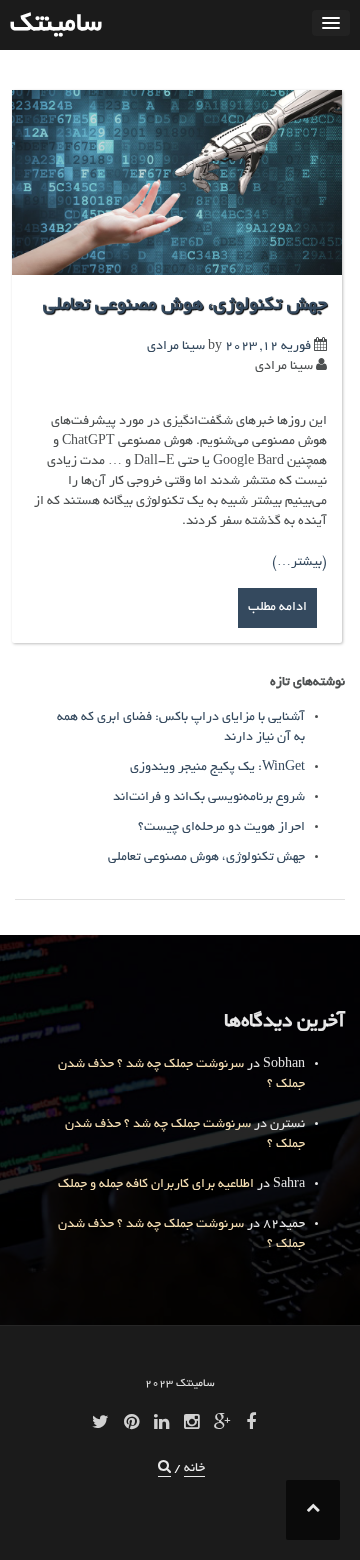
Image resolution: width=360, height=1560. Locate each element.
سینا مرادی (176, 347)
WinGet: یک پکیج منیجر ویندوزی (217, 768)
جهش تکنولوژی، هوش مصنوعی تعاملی (185, 306)
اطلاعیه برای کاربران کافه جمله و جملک (156, 1185)
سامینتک (56, 25)
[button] (164, 1469)
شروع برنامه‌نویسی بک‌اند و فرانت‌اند (209, 798)
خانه (194, 1469)
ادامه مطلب (277, 608)
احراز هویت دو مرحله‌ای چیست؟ (221, 828)
